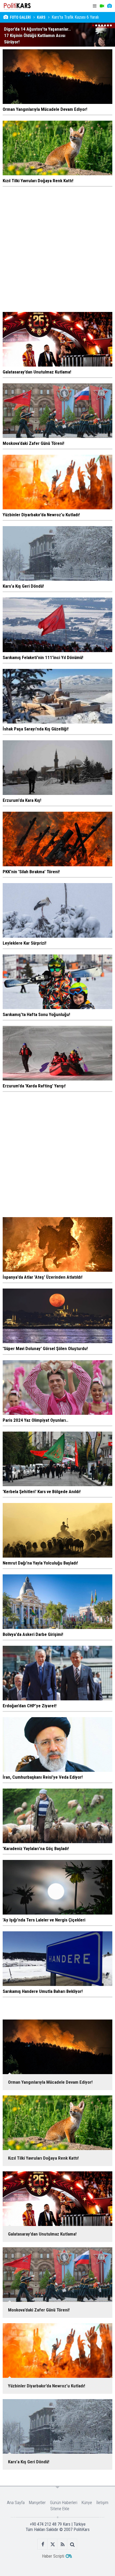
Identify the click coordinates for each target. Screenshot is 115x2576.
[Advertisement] (57, 249)
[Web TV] (102, 6)
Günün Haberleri (64, 2503)
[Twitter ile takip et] (53, 2544)
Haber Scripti (53, 2556)
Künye (87, 2503)
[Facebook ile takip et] (43, 2544)
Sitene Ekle (60, 2509)
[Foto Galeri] (109, 6)
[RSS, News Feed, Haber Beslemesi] (62, 2544)
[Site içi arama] (72, 2544)
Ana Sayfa (16, 2503)
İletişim (102, 2503)
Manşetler (37, 2503)
